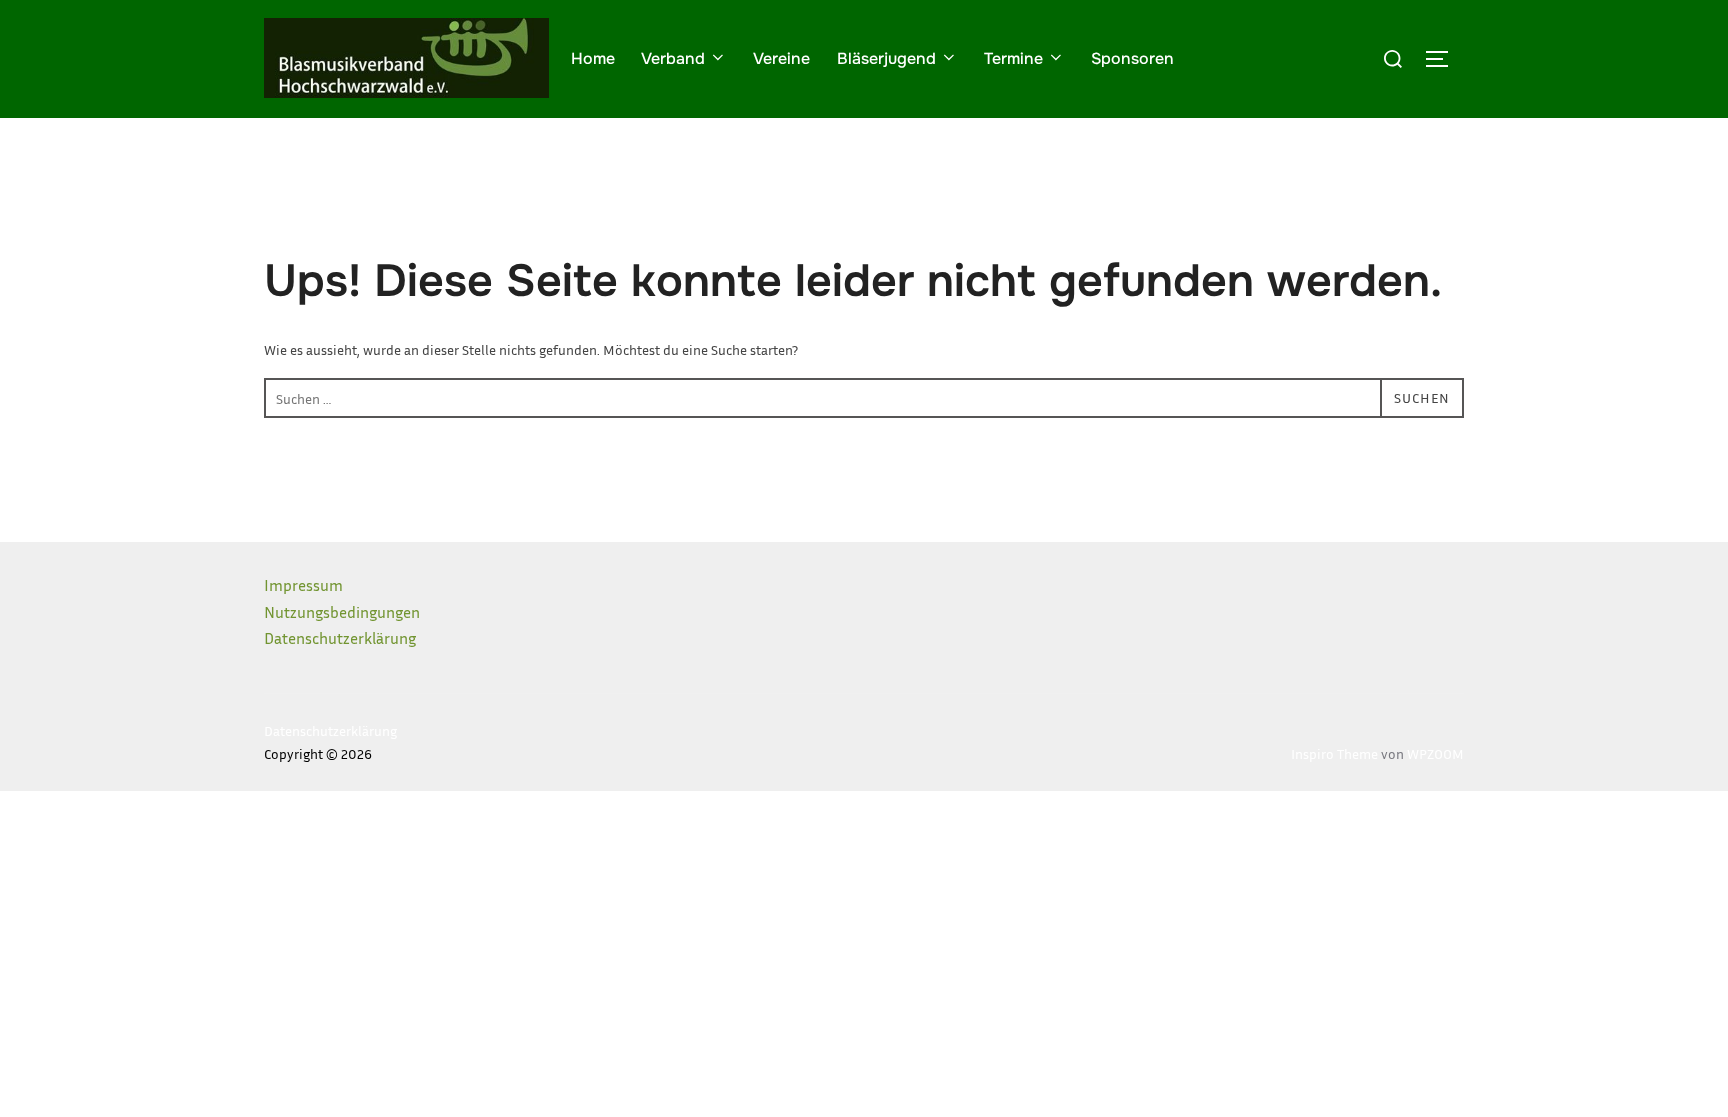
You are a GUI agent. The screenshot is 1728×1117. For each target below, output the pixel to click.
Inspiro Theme (1334, 753)
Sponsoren (1132, 58)
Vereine (781, 58)
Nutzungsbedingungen (342, 612)
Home (593, 58)
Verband (673, 58)
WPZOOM (1435, 753)
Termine (1013, 58)
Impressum (303, 585)
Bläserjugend (886, 58)
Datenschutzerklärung (340, 638)
